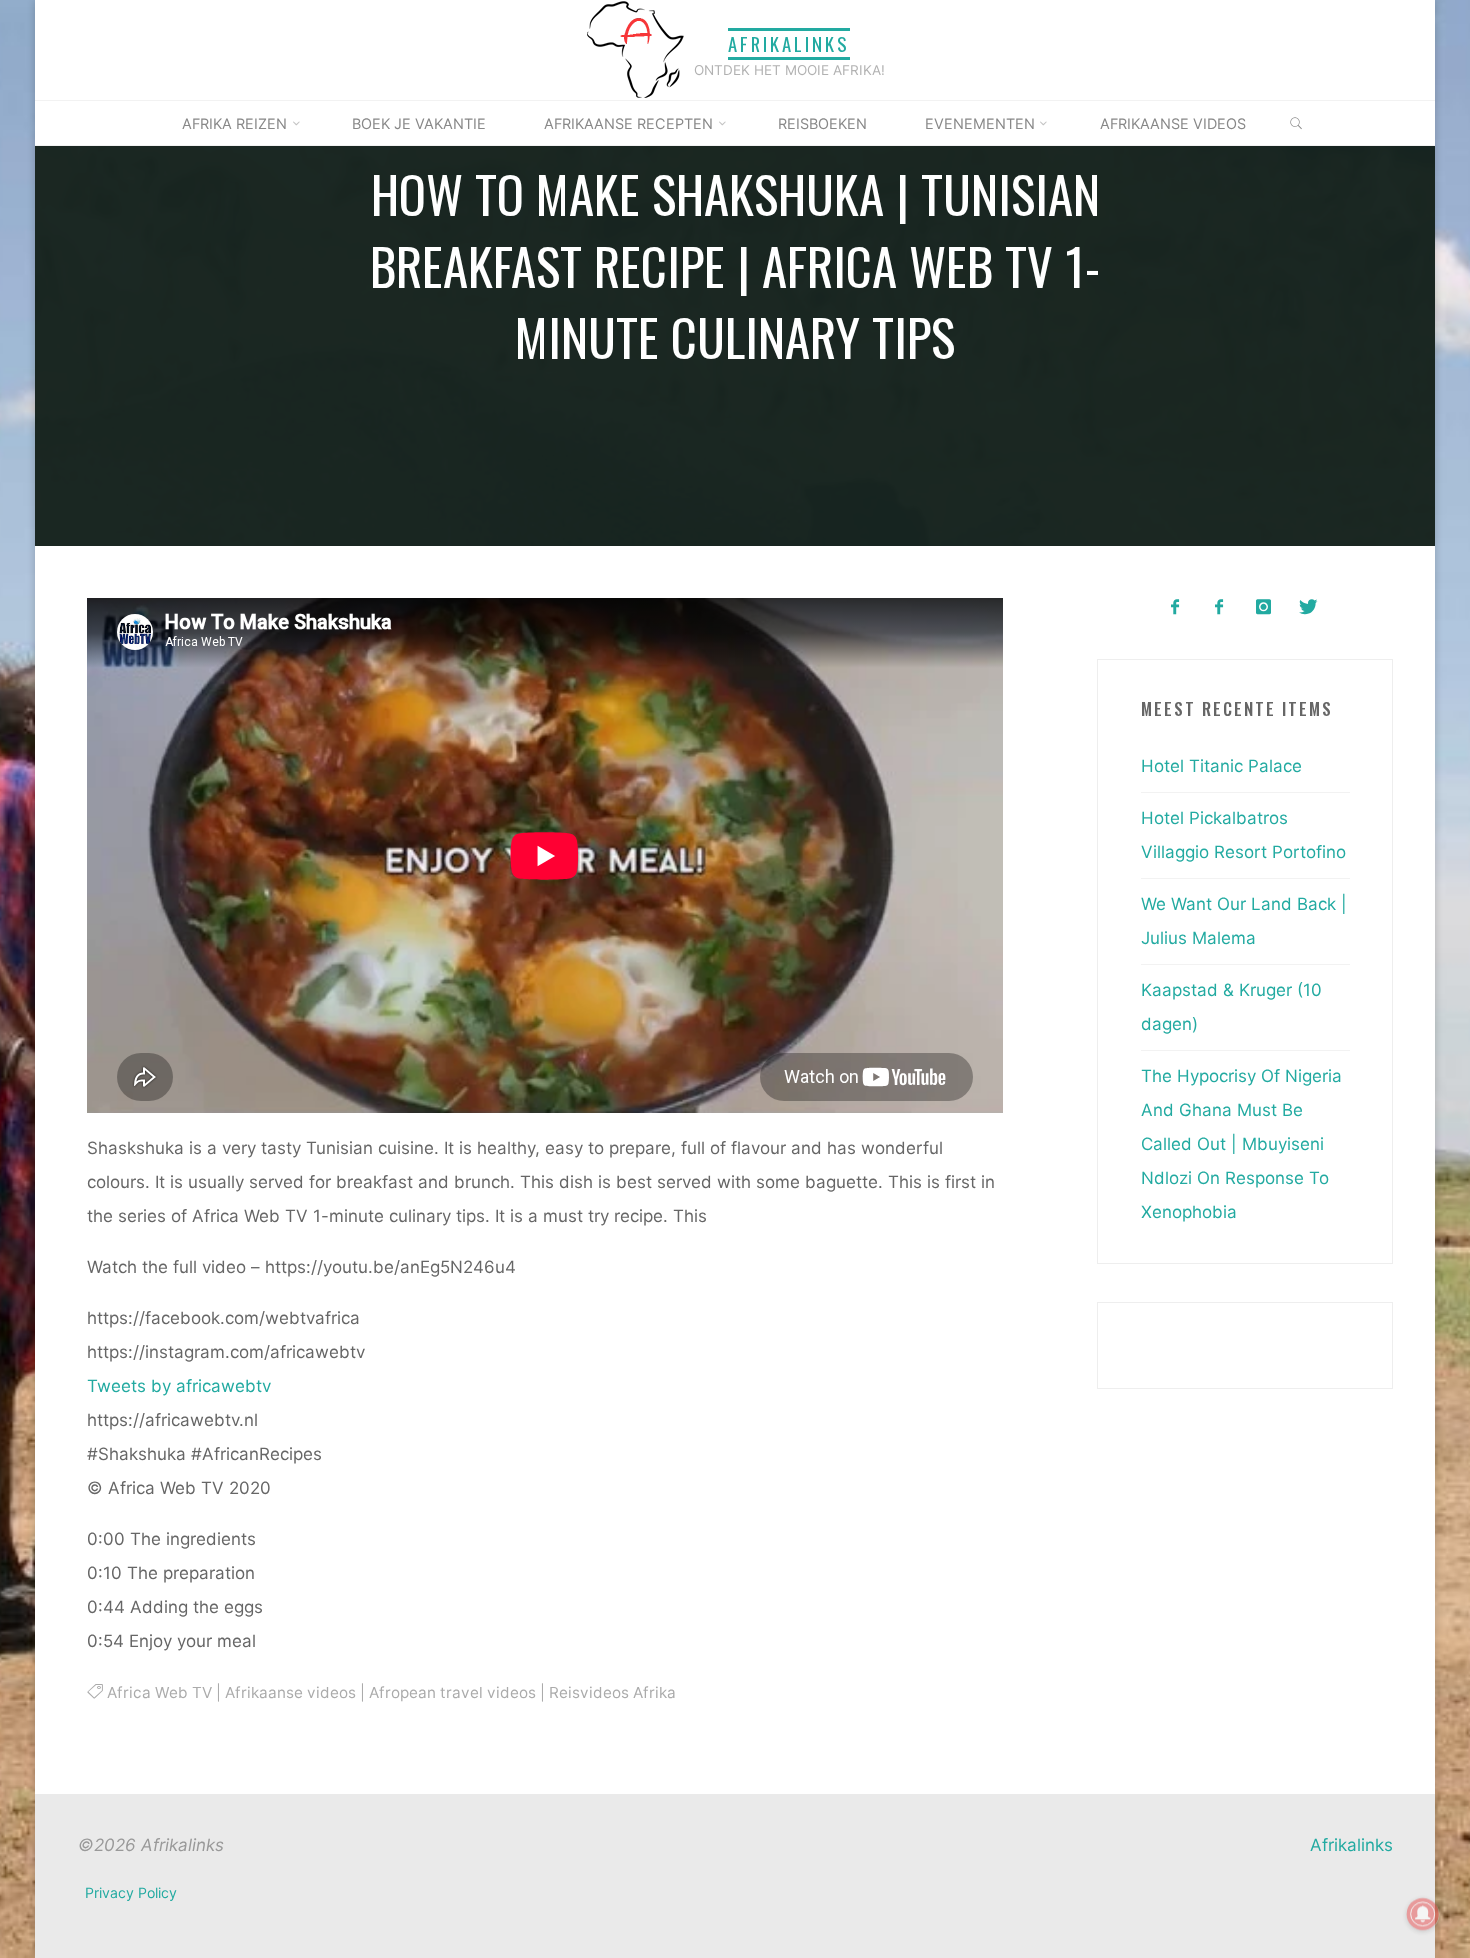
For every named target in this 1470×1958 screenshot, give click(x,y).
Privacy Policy (131, 1892)
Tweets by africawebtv (179, 1385)
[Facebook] (1174, 607)
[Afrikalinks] (635, 49)
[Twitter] (1307, 607)
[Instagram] (1263, 607)
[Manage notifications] (1423, 1914)
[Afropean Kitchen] (1219, 607)
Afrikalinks (789, 43)
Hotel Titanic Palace (1221, 766)
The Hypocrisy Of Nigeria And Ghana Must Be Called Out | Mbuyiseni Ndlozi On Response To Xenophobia (1241, 1144)
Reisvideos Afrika (611, 1691)
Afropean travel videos (451, 1691)
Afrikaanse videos (289, 1691)
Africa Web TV (158, 1691)
